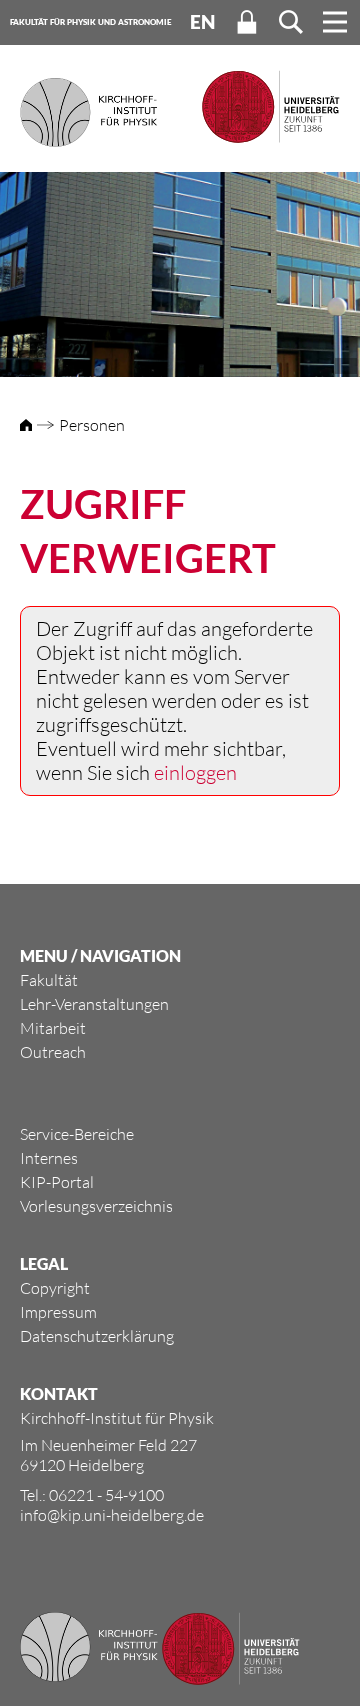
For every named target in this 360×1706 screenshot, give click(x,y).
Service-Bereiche (77, 1134)
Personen (92, 425)
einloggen (195, 772)
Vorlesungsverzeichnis (96, 1206)
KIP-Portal (57, 1182)
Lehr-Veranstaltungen (94, 1004)
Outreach (53, 1052)
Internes (49, 1158)
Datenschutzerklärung (97, 1336)
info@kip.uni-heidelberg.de (112, 1515)
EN (202, 22)
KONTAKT (59, 1393)
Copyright (55, 1288)
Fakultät (49, 980)
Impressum (58, 1312)
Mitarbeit (53, 1028)
